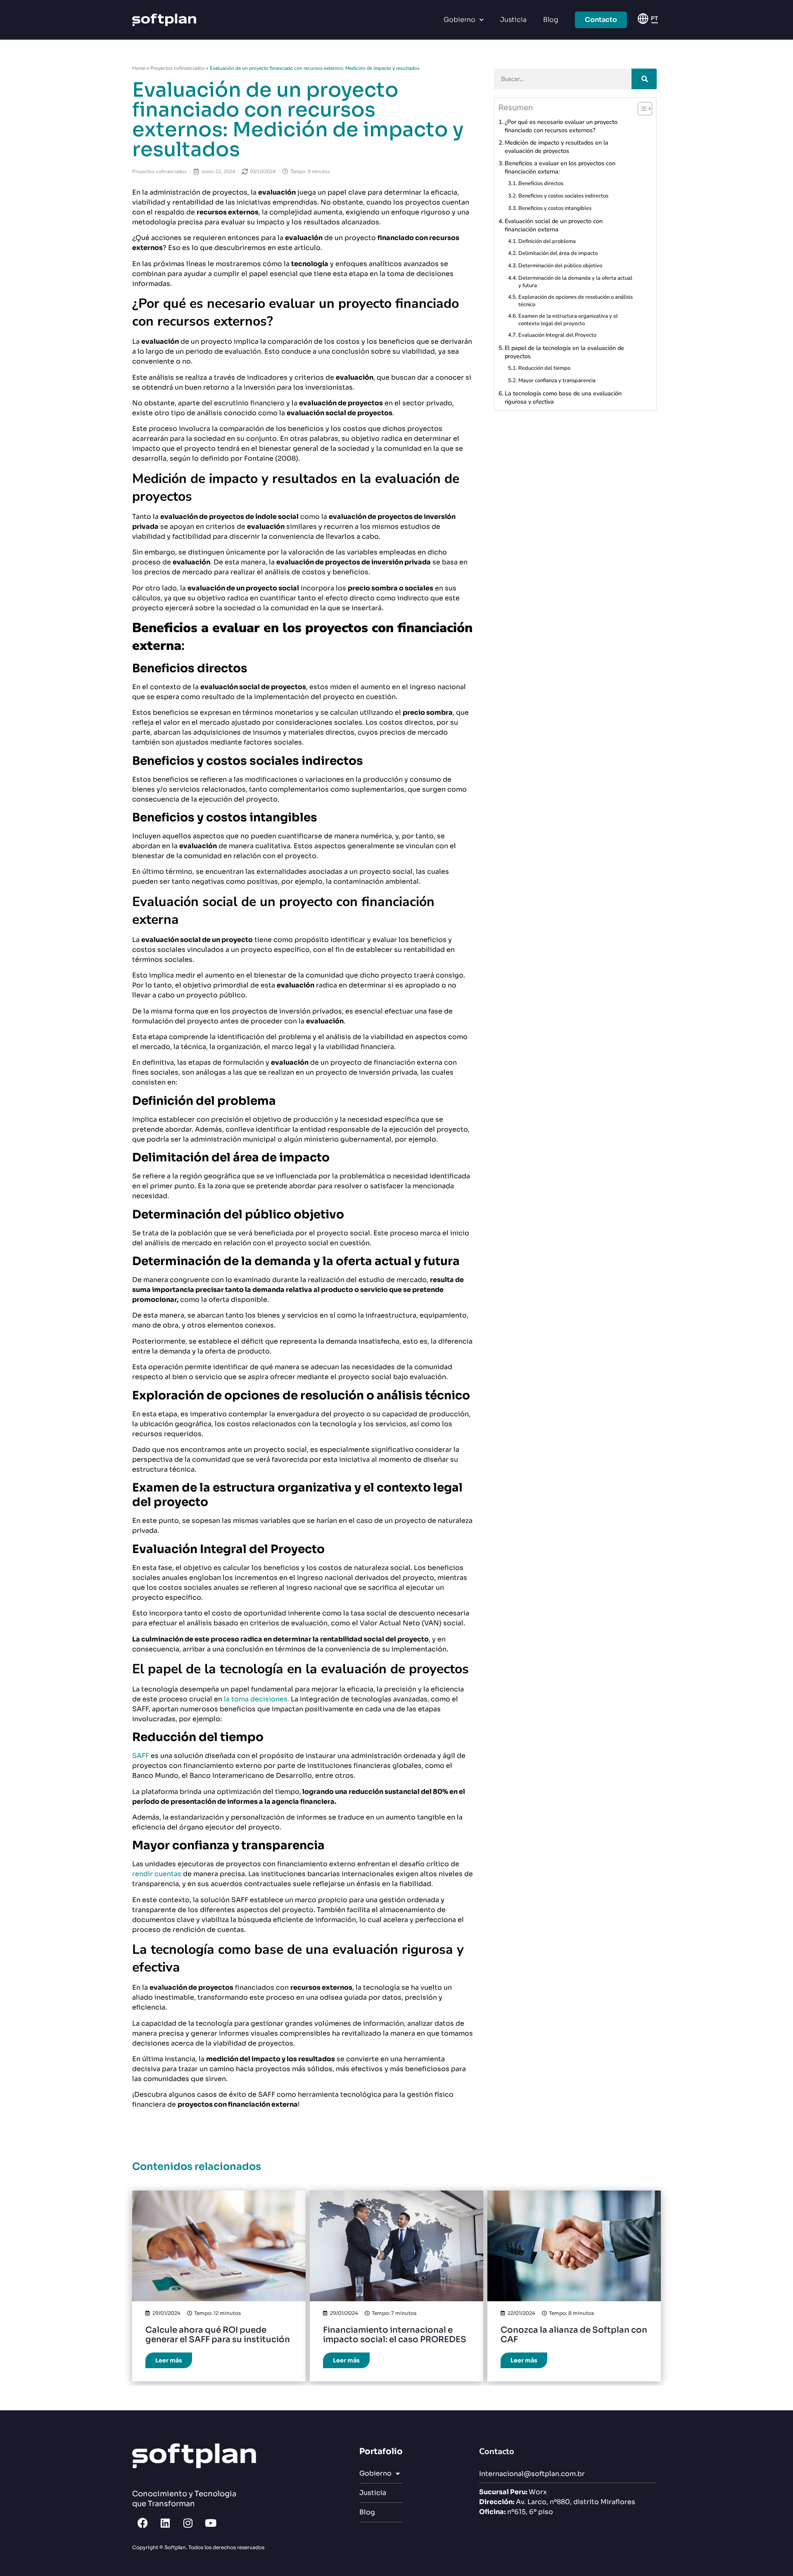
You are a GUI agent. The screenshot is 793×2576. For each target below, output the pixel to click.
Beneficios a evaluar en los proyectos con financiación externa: (560, 167)
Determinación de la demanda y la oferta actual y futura (575, 282)
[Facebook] (142, 2523)
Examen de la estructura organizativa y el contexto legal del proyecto (568, 320)
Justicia (513, 20)
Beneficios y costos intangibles (555, 208)
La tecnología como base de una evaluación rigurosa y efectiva (563, 397)
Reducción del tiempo (544, 368)
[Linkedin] (165, 2523)
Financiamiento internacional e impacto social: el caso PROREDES (395, 2335)
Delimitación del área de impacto (558, 253)
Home (139, 68)
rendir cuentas (157, 1874)
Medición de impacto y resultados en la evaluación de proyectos (557, 147)
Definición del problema (547, 241)
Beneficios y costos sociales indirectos (563, 196)
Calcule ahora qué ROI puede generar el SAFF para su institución (218, 2335)
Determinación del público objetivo (560, 266)
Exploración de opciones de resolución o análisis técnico (576, 301)
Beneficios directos (541, 183)
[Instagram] (188, 2523)
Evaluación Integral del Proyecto (557, 335)
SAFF (141, 1756)
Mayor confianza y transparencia (557, 381)
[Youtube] (211, 2523)
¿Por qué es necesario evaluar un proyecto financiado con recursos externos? (561, 126)
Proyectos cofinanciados (178, 68)
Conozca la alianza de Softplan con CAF (574, 2335)
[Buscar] (644, 79)
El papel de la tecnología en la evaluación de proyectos (564, 352)
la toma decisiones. (256, 1699)
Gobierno (459, 20)
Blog (551, 20)
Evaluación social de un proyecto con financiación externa (554, 225)
